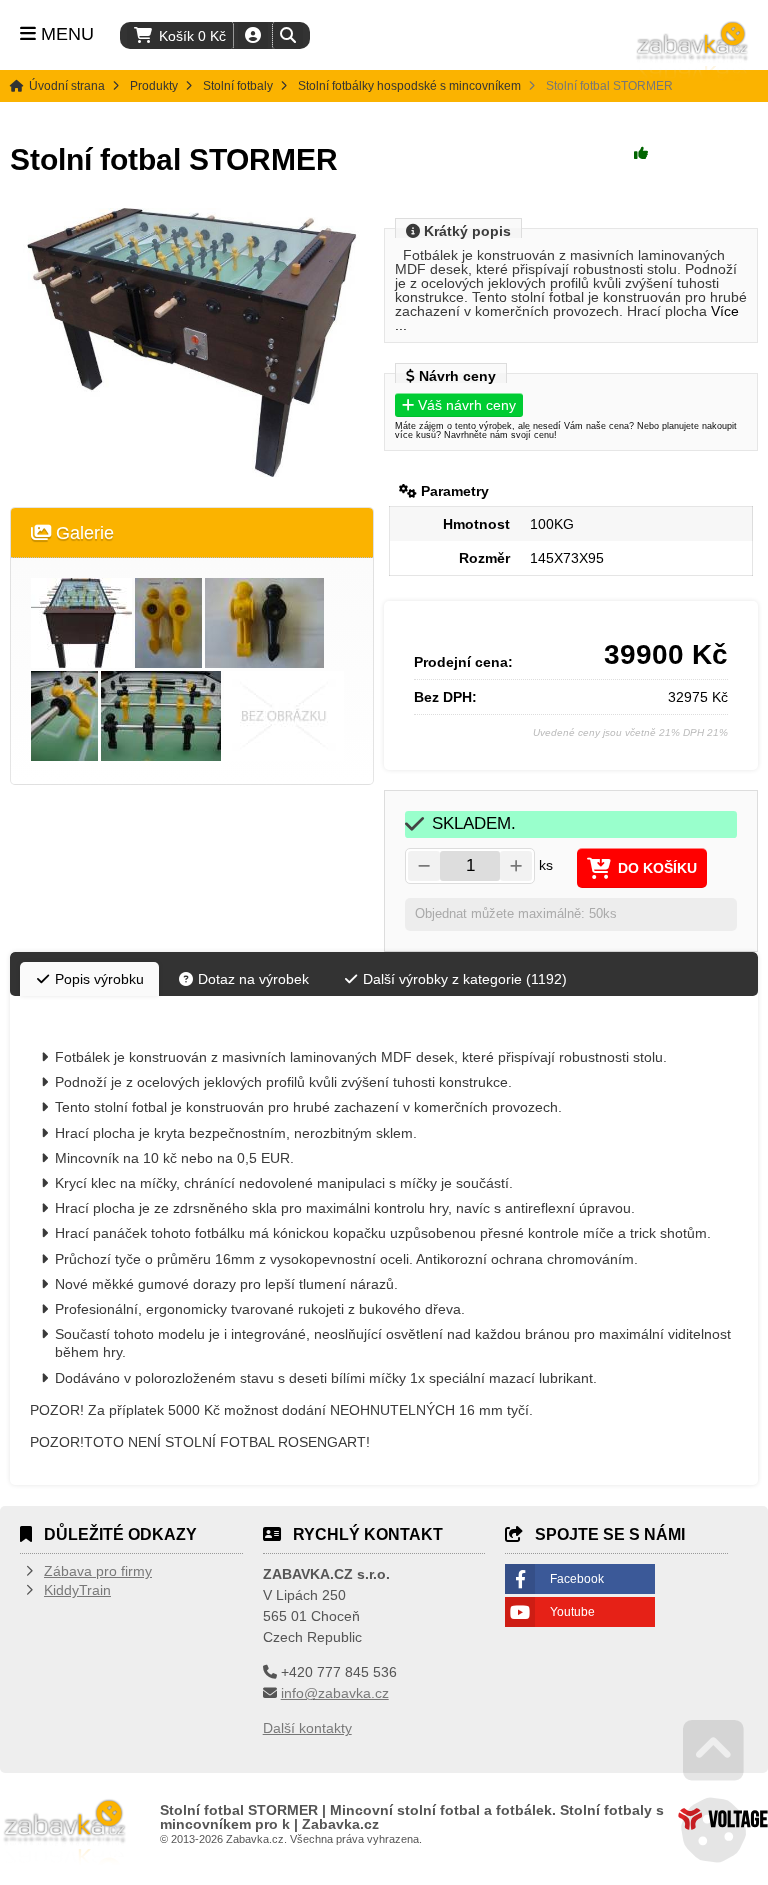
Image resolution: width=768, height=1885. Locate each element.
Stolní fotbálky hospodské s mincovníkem (409, 86)
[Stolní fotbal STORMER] (192, 342)
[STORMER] (81, 623)
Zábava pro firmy (98, 1571)
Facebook (577, 1579)
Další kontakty (307, 1728)
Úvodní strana (693, 50)
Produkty (154, 86)
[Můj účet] (253, 35)
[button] (287, 35)
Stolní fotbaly (238, 86)
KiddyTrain (77, 1590)
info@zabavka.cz (335, 1693)
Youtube (572, 1612)
